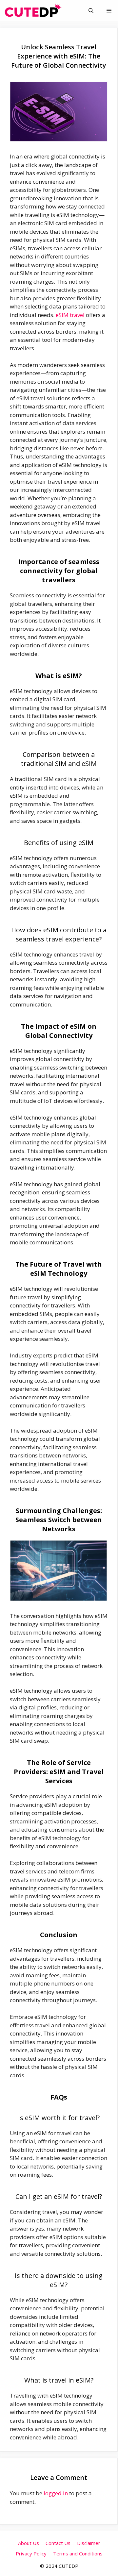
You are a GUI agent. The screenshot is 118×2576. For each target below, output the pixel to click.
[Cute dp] (33, 11)
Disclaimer (89, 2543)
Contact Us (58, 2543)
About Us (29, 2543)
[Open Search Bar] (91, 11)
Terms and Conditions (78, 2553)
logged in (56, 2493)
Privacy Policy (31, 2553)
